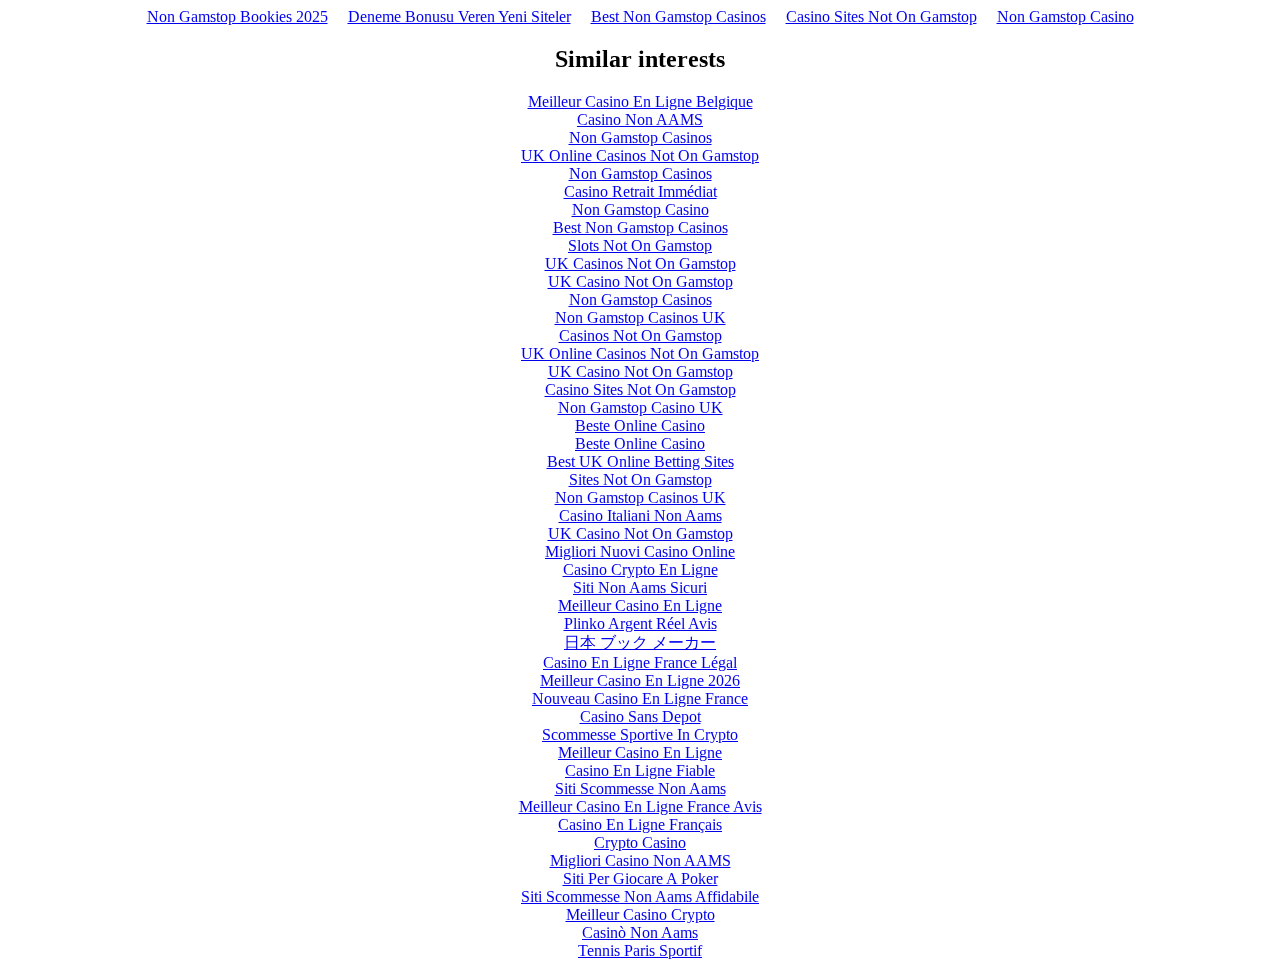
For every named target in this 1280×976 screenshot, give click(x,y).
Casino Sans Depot (640, 716)
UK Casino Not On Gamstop (640, 281)
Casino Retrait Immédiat (640, 191)
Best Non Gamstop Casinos (678, 16)
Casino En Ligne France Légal (640, 662)
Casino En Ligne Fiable (640, 770)
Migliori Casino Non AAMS (640, 860)
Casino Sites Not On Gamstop (881, 16)
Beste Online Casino (640, 425)
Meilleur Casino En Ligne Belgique (640, 101)
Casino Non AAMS (640, 119)
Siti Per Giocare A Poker (640, 878)
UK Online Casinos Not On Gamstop (640, 155)
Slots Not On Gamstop (640, 245)
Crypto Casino (640, 842)
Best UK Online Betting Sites (640, 461)
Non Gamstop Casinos (640, 137)
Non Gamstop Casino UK (640, 407)
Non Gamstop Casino (1065, 16)
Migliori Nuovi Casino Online (640, 551)
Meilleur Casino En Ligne (640, 605)
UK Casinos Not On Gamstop (640, 263)
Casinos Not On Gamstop (640, 335)
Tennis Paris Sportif (640, 950)
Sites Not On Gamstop (640, 479)
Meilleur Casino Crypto (640, 914)
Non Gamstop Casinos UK (640, 317)
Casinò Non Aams (640, 932)
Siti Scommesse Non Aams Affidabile (640, 896)
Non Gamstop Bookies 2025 (237, 16)
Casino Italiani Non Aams (640, 515)
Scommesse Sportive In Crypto (640, 734)
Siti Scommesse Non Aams (640, 788)
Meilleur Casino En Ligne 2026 (640, 680)
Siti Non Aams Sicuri (640, 587)
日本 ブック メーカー (640, 642)
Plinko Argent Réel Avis (640, 623)
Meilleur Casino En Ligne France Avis (640, 806)
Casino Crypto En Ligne (640, 569)
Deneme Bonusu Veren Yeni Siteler (459, 16)
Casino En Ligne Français (640, 824)
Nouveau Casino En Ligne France (640, 698)
